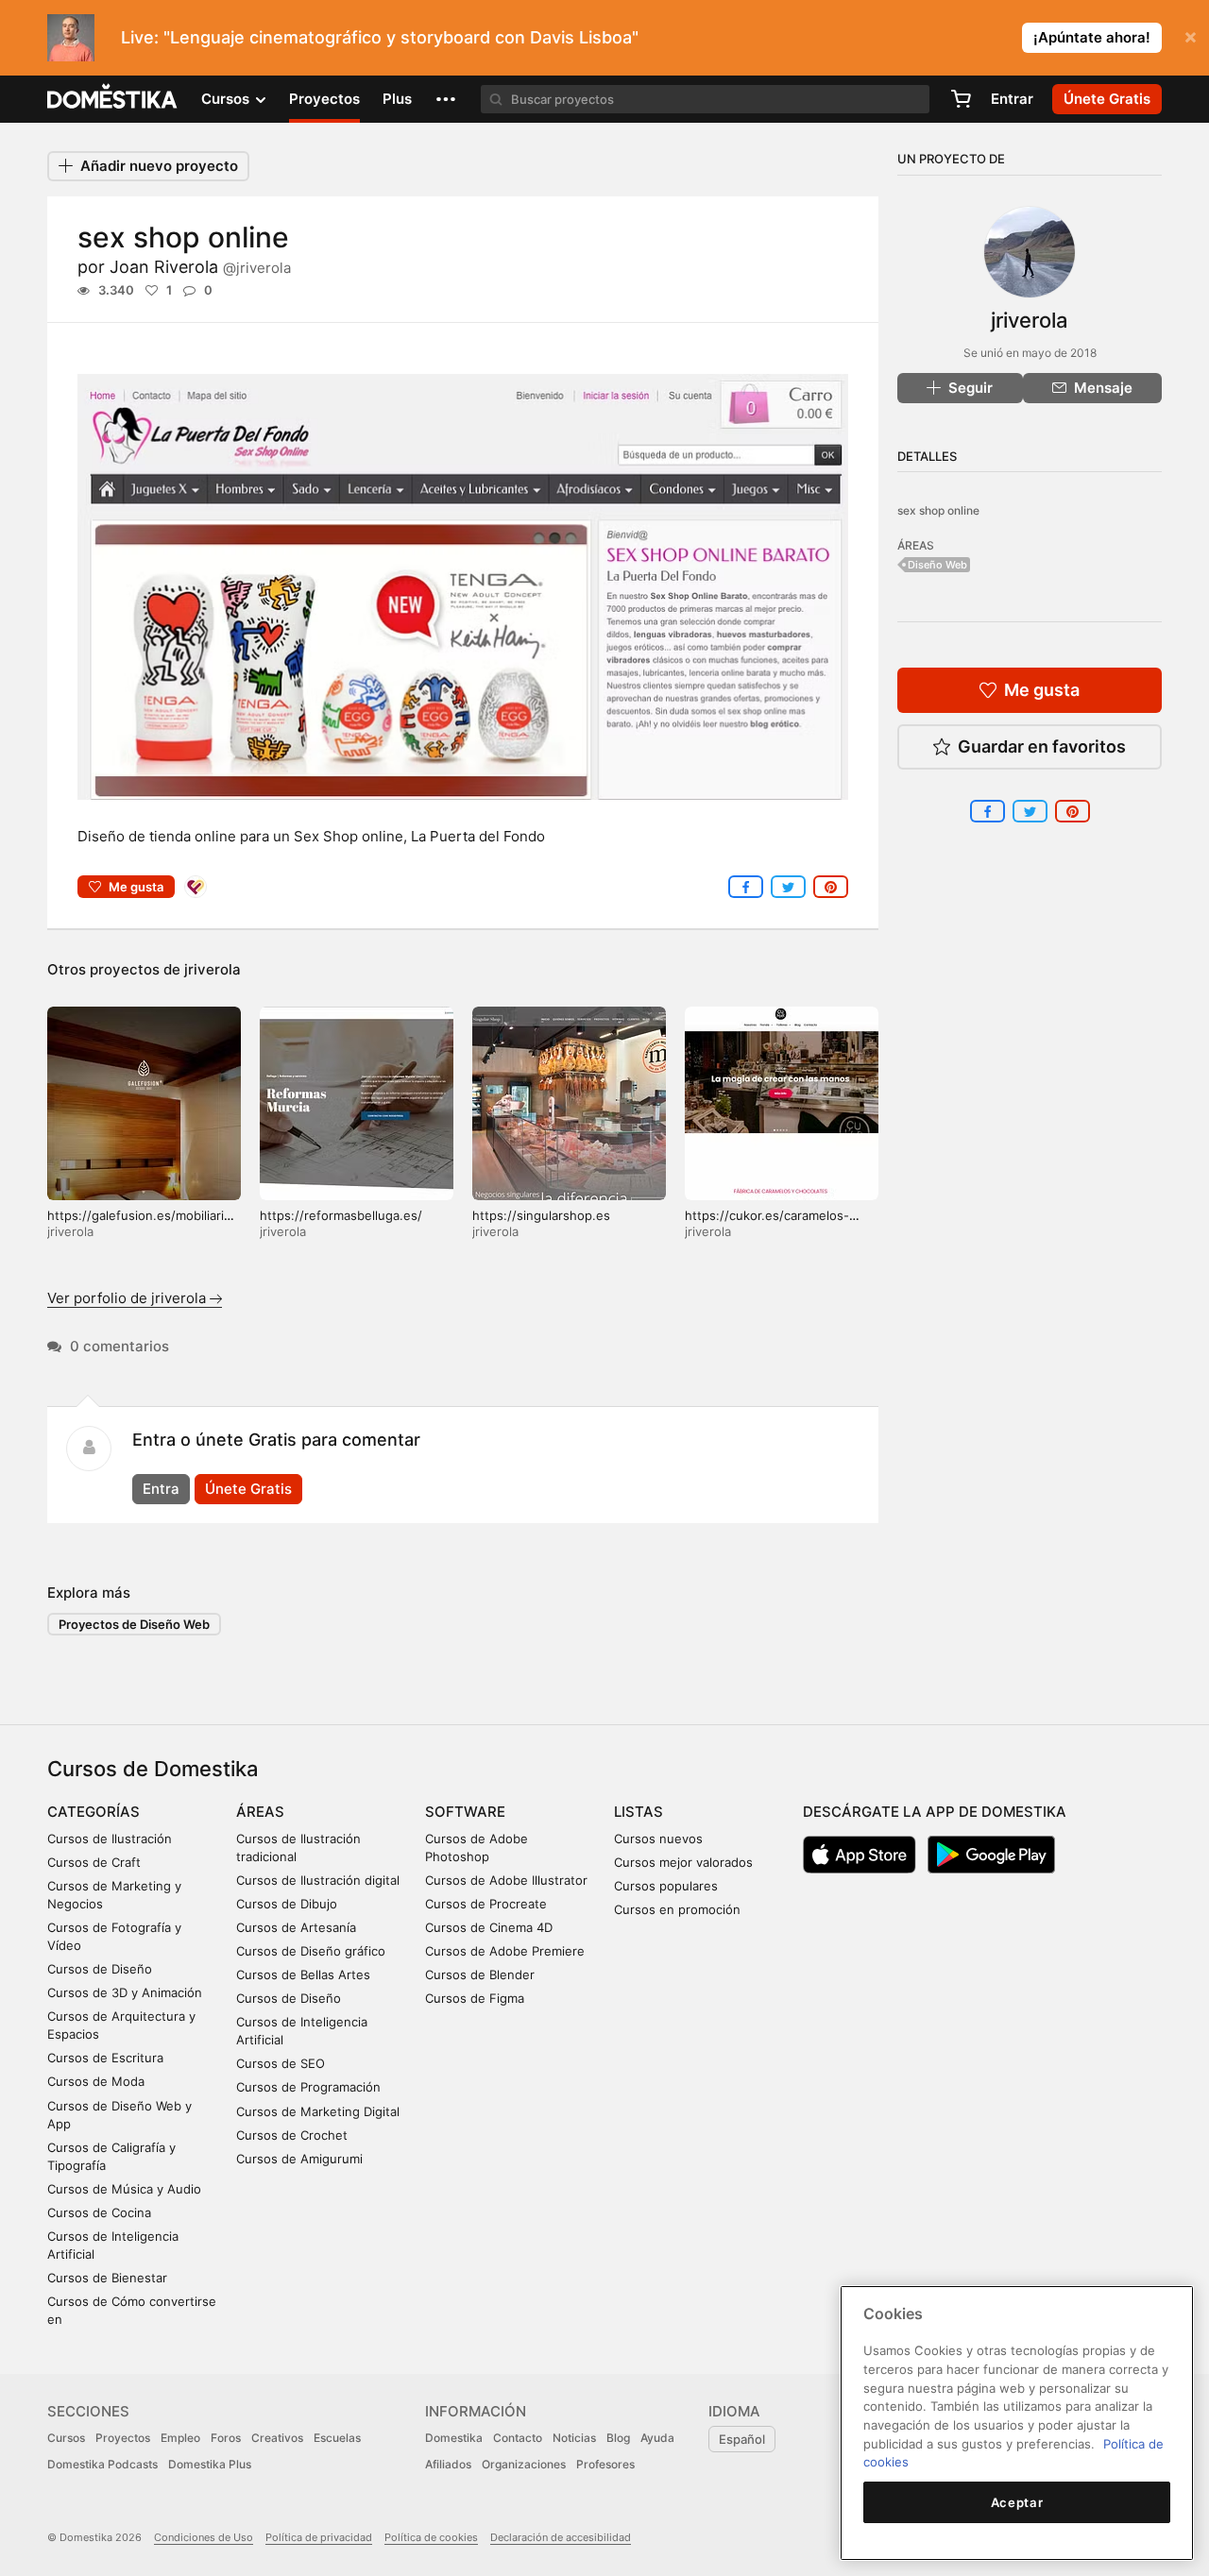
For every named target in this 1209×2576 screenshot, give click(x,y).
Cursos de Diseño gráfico (311, 1951)
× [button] (1191, 36)
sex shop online (938, 510)
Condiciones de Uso (204, 2537)
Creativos (277, 2438)
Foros (226, 2438)
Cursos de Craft (94, 1862)
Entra (161, 1489)
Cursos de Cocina (99, 2212)
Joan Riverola (200, 267)
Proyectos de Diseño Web (134, 1624)
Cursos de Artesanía (296, 1927)
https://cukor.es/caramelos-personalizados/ (767, 1223)
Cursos (66, 2438)
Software (465, 1812)
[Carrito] (961, 99)
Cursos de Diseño (100, 1969)
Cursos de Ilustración (110, 1839)
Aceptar (1017, 2502)
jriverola (213, 969)
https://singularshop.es (541, 1215)
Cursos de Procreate (486, 1904)
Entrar (1012, 99)
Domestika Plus (210, 2464)
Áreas (260, 1812)
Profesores (605, 2464)
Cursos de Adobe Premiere (505, 1951)
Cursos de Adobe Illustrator (506, 1880)
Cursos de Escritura (105, 2058)
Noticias (574, 2438)
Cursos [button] (227, 99)
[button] (446, 99)
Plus (397, 99)
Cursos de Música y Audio (124, 2189)
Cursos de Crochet (292, 2135)
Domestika (454, 2438)
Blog (618, 2438)
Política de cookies (431, 2537)
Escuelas (337, 2438)
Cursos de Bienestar (107, 2278)
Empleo (180, 2438)
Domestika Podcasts (102, 2464)
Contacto (518, 2438)
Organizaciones (524, 2464)
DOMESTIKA (113, 99)
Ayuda (657, 2438)
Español (742, 2439)
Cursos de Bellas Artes (303, 1974)
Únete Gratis (248, 1489)
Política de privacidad (319, 2537)
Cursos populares (666, 1886)
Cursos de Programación (308, 2087)
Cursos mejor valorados (683, 1862)
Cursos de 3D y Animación (125, 1992)
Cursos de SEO (281, 2063)
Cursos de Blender (480, 1974)
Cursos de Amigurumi (299, 2159)
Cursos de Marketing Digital (318, 2111)
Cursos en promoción (677, 1909)
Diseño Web (937, 565)
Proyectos (324, 99)
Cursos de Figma (475, 1998)
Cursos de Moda (96, 2081)
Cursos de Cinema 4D (489, 1927)
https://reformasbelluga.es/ (341, 1215)
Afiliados (448, 2464)
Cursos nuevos (658, 1839)
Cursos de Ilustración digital (318, 1880)
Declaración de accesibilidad (561, 2537)
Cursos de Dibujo (287, 1904)
